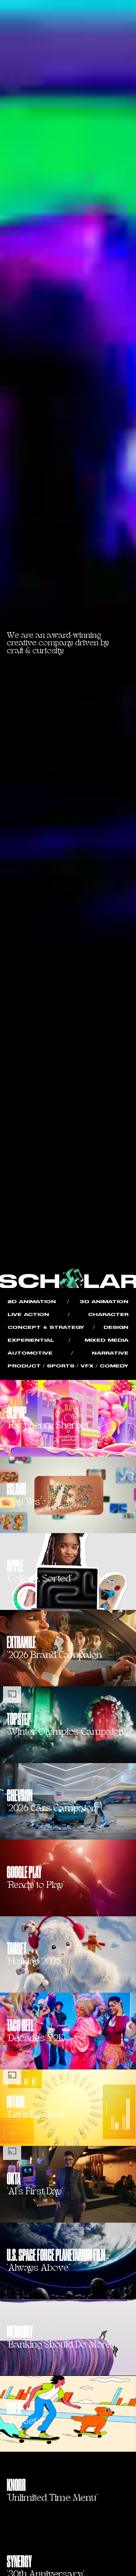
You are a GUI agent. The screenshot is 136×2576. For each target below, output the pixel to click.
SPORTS (61, 1366)
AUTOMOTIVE (30, 1353)
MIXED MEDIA (107, 1340)
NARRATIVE (110, 1353)
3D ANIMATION (104, 1302)
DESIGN (116, 1328)
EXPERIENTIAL (31, 1340)
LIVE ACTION (28, 1315)
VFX (87, 1366)
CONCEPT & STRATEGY (46, 1328)
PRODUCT (24, 1366)
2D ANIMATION (32, 1302)
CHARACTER (108, 1315)
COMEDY (114, 1366)
